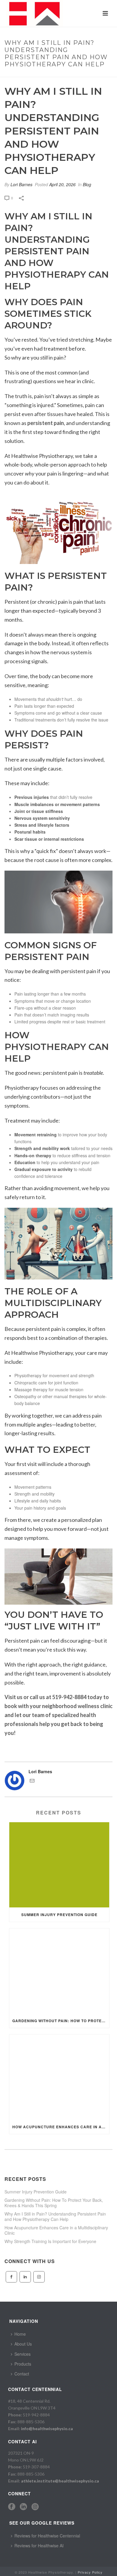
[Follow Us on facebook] (11, 2277)
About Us (23, 2344)
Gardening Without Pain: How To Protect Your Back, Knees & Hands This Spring (61, 2021)
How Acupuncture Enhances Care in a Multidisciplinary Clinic (61, 2127)
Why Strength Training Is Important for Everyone (50, 2241)
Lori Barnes (21, 184)
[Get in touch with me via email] (32, 1781)
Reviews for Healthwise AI (39, 2546)
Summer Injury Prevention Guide (59, 1915)
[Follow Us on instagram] (39, 2277)
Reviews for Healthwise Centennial (47, 2536)
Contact (22, 2374)
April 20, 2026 (62, 184)
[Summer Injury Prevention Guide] (59, 1865)
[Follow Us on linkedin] (25, 2277)
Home (20, 2334)
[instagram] (35, 2507)
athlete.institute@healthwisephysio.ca (60, 2481)
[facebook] (12, 2507)
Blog (87, 184)
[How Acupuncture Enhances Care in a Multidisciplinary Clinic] (59, 2077)
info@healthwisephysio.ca (47, 2429)
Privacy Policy (90, 2572)
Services (22, 2354)
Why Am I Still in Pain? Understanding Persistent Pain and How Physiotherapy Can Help (55, 2216)
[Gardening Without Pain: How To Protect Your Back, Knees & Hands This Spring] (59, 1971)
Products (23, 2364)
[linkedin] (23, 2507)
